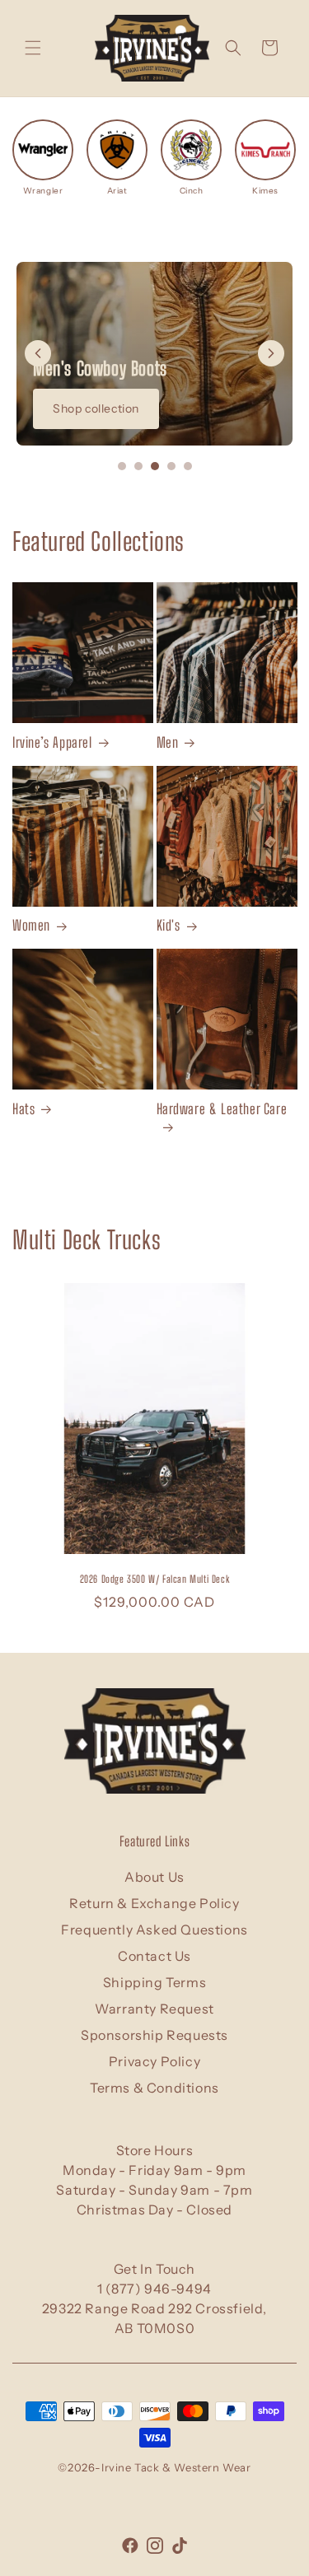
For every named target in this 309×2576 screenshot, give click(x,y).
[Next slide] (271, 353)
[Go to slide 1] (122, 466)
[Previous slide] (38, 353)
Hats (23, 1109)
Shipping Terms (154, 1982)
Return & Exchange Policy (154, 1903)
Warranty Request (154, 2009)
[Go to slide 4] (171, 466)
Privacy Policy (154, 2061)
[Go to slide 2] (138, 466)
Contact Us (154, 1956)
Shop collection (96, 408)
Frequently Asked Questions (154, 1930)
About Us (154, 1877)
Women (31, 925)
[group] (43, 158)
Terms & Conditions (154, 2088)
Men (168, 742)
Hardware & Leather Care (222, 1109)
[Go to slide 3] (155, 466)
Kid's (169, 925)
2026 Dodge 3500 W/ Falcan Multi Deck (155, 1579)
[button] (33, 48)
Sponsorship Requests (154, 2035)
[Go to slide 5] (188, 466)
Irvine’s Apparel (52, 742)
